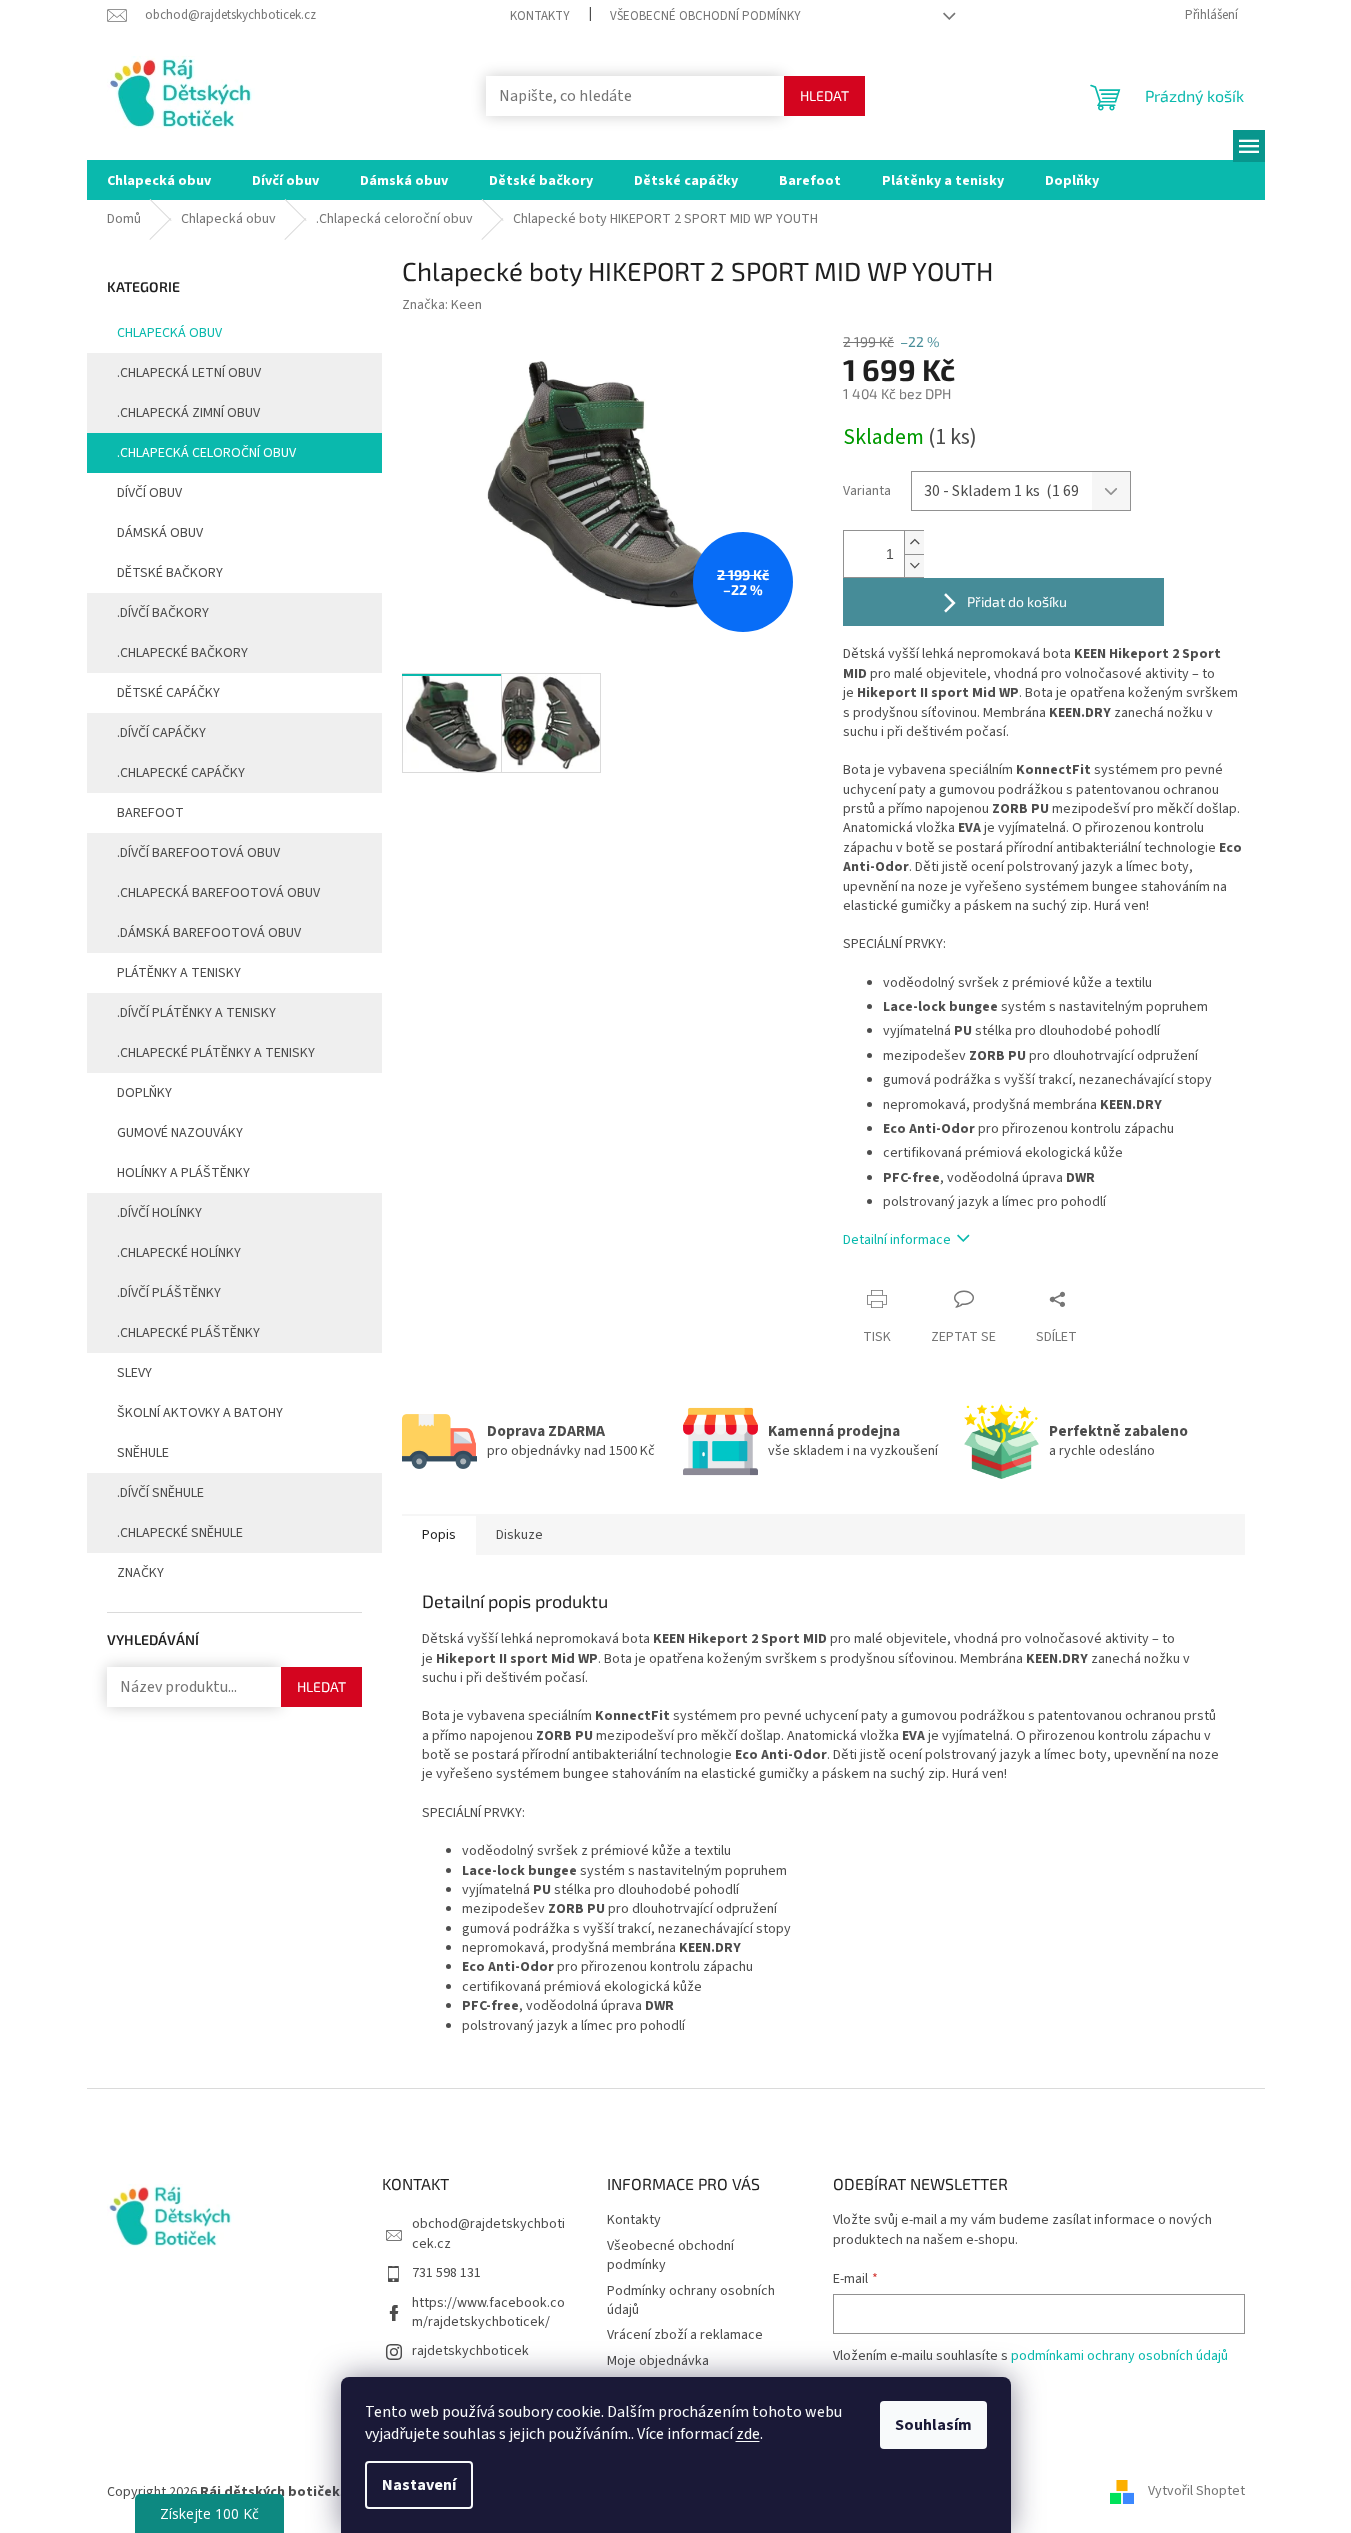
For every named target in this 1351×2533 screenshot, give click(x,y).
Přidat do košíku (1017, 601)
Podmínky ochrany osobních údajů (691, 2300)
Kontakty (540, 16)
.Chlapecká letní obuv (189, 373)
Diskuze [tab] (519, 1535)
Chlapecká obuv (169, 333)
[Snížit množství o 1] (914, 565)
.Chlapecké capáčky (181, 773)
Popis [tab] (439, 1535)
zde (748, 2434)
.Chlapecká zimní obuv (188, 413)
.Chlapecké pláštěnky (188, 1333)
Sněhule (143, 1453)
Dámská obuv (160, 533)
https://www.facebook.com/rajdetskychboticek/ (488, 2312)
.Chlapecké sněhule (180, 1533)
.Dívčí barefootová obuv (198, 853)
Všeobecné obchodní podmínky (705, 16)
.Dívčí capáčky (161, 733)
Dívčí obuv (149, 493)
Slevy (134, 1373)
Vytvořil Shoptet (1196, 2492)
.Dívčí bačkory (163, 613)
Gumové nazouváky (180, 1133)
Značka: (442, 305)
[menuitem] (159, 180)
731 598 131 (446, 2273)
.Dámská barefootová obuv (209, 933)
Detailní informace (897, 1240)
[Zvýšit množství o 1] (914, 542)
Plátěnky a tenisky (179, 973)
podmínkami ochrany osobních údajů (1119, 2356)
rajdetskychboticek (470, 2351)
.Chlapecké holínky (179, 1253)
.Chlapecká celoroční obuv (206, 453)
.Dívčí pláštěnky (169, 1293)
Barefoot (150, 813)
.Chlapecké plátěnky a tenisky (216, 1053)
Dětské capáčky (168, 693)
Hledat (824, 95)
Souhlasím (933, 2425)
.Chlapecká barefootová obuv (218, 893)
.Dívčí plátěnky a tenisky (196, 1013)
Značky (140, 1573)
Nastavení (419, 2485)
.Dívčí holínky (159, 1213)
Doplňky (144, 1093)
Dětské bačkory (170, 573)
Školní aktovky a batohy (200, 1413)
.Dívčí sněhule (160, 1493)
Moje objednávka (658, 2361)
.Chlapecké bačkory (182, 653)
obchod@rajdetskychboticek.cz (488, 2233)
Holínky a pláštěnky (183, 1173)
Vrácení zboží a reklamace (685, 2335)
